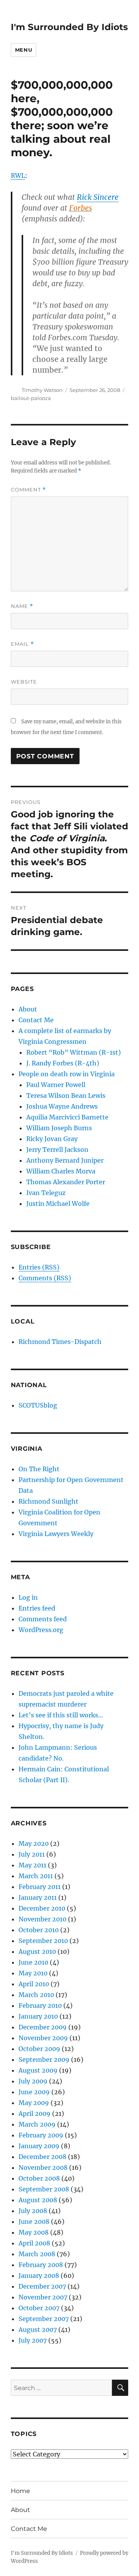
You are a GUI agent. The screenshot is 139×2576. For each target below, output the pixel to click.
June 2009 (34, 2092)
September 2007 (44, 2319)
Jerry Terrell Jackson (57, 1150)
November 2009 (43, 2038)
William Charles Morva (61, 1171)
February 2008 (41, 2265)
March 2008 (37, 2254)
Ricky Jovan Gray (52, 1139)
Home (20, 2491)
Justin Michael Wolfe (58, 1204)
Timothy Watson (42, 390)
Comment (28, 490)
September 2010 (43, 1941)
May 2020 (34, 1843)
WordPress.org (41, 1630)
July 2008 (33, 2211)
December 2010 (42, 1908)
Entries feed (37, 1608)
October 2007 (39, 2308)
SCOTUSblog (38, 1405)
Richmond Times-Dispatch (60, 1342)
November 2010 (42, 1919)
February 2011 (40, 1887)
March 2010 (36, 1995)
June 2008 (34, 2222)
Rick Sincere (98, 197)
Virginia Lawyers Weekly (56, 1534)
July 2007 (33, 2340)
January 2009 (39, 2146)
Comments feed (43, 1619)
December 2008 (42, 2157)
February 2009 (41, 2135)
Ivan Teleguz (46, 1193)
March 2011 (36, 1876)
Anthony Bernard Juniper (65, 1160)
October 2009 (39, 2049)
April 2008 (34, 2243)
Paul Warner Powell (56, 1085)
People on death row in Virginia (67, 1074)
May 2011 (32, 1865)
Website (24, 682)
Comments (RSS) (45, 1278)
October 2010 (39, 1930)
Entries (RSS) (39, 1267)
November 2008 (43, 2167)
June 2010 (33, 1962)
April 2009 (35, 2113)
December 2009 (43, 2027)
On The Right (39, 1469)
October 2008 (39, 2178)
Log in (28, 1597)
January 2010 (38, 2016)
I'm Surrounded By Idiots (69, 27)
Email (22, 644)
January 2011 (38, 1897)
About (28, 1009)
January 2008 (39, 2276)
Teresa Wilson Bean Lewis (66, 1096)
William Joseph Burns (59, 1128)
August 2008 (38, 2200)
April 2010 (34, 1984)
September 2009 (44, 2059)
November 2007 (43, 2297)
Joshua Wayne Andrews (62, 1106)
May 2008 (34, 2232)
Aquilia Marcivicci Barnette (67, 1117)
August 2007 (38, 2330)
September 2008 (44, 2189)
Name (22, 606)
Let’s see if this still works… (61, 1715)
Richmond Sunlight (48, 1501)
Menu (24, 50)
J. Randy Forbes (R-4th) (63, 1063)
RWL (18, 176)
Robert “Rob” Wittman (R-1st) (74, 1052)
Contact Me (36, 1020)
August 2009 (38, 2070)
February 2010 (40, 2005)
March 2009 (37, 2124)
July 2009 (33, 2081)
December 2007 (42, 2286)
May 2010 (33, 1973)
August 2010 (37, 1951)
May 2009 (34, 2103)
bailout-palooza (31, 398)
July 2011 (32, 1854)
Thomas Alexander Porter (66, 1182)
